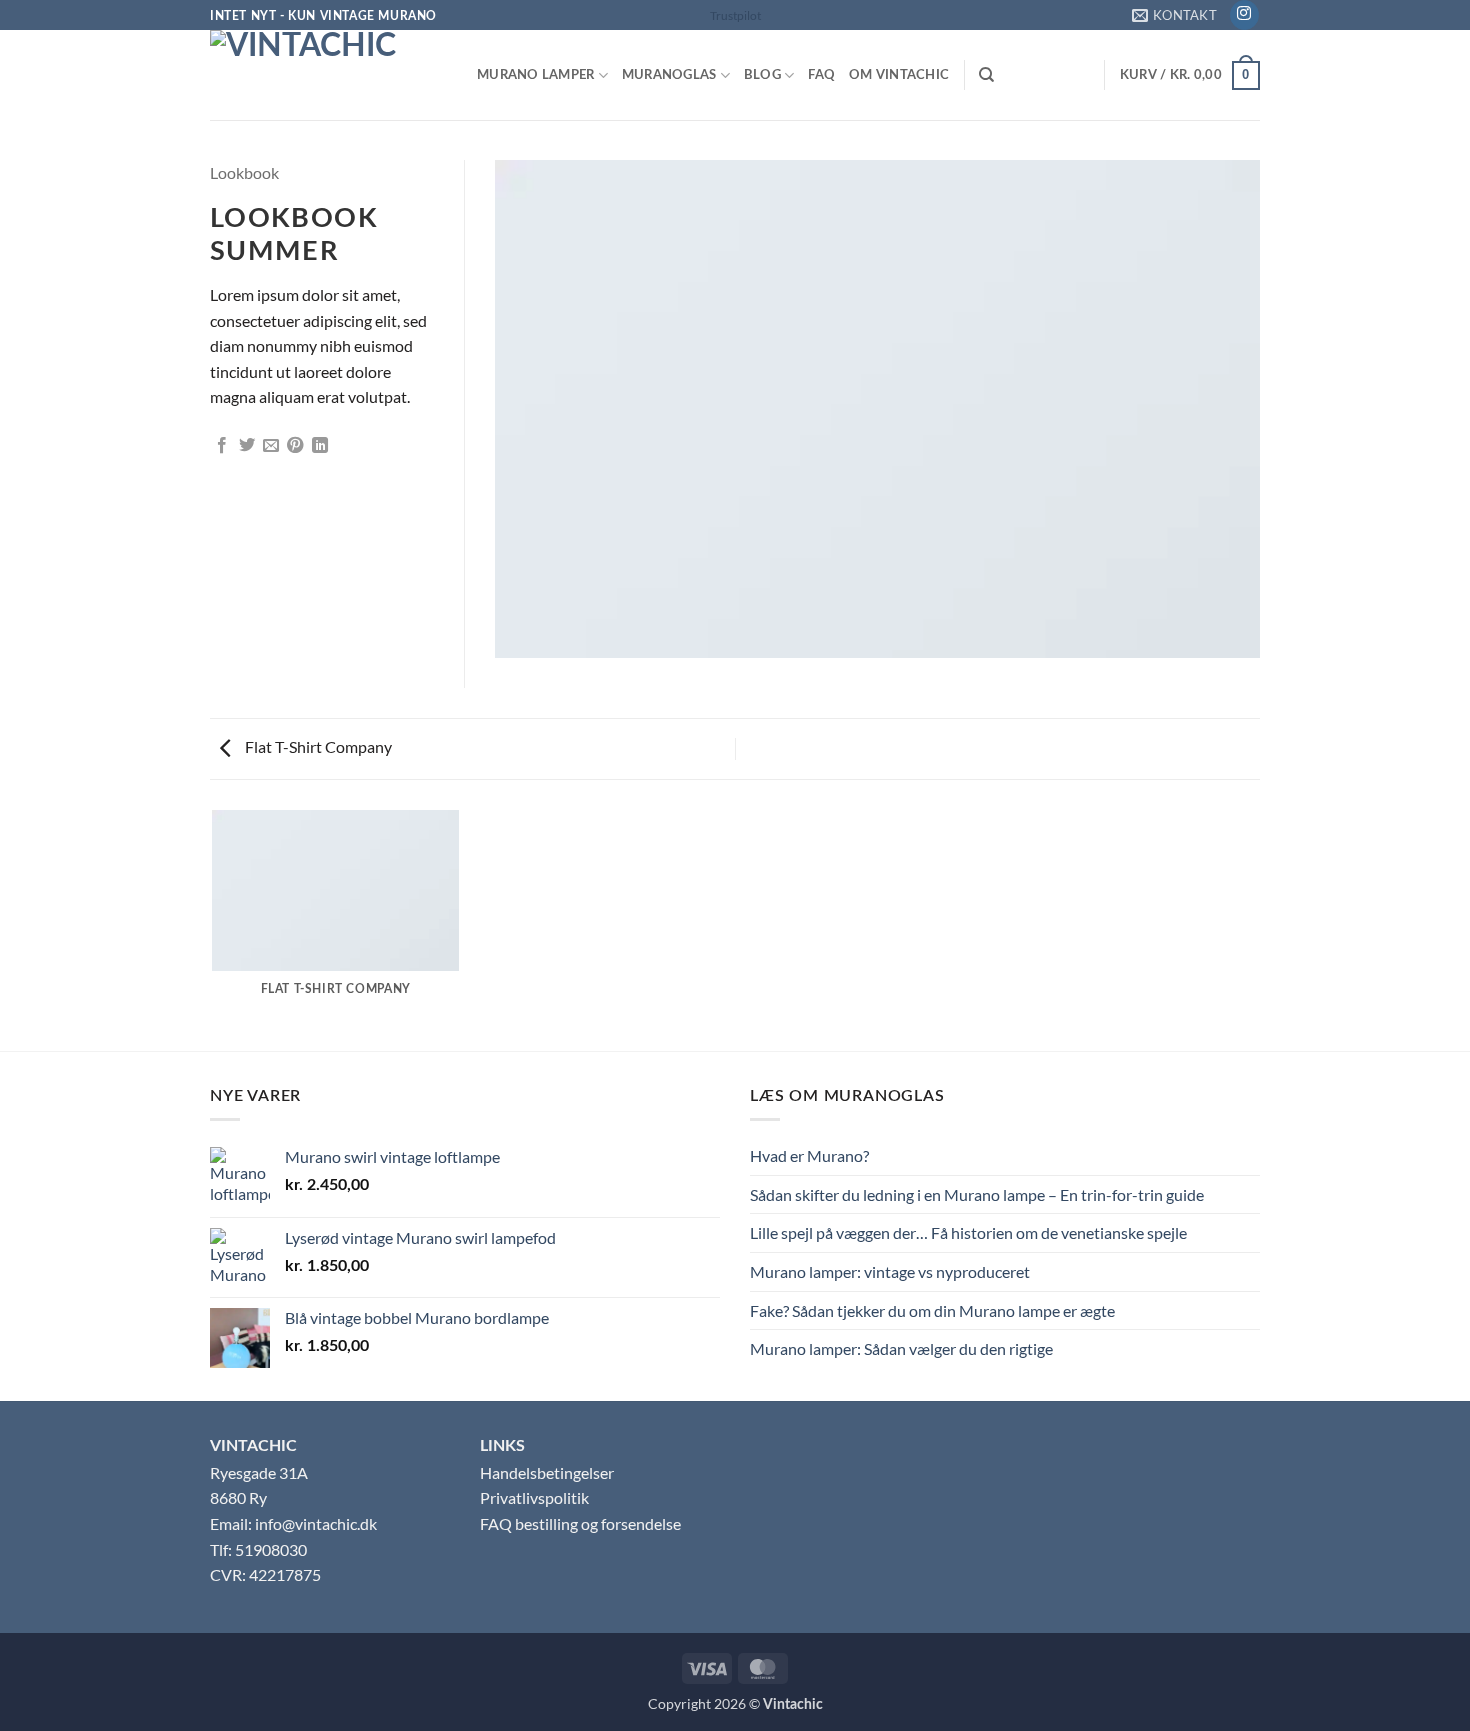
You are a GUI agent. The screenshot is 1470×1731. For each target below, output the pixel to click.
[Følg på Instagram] (1244, 15)
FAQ (821, 75)
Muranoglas (669, 75)
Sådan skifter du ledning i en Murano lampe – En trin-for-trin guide (977, 1194)
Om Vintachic (899, 75)
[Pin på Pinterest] (295, 446)
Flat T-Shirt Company (317, 746)
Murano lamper (535, 75)
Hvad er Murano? (809, 1155)
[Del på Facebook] (222, 446)
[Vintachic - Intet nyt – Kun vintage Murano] (328, 75)
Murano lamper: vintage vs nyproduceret (890, 1271)
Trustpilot (735, 15)
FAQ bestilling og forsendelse (580, 1523)
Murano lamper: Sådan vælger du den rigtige (901, 1348)
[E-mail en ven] (271, 446)
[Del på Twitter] (247, 446)
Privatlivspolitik (534, 1497)
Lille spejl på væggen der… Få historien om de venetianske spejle (968, 1232)
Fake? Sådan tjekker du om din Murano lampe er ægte (932, 1310)
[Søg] (986, 75)
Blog (762, 75)
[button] (1190, 76)
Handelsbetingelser (547, 1472)
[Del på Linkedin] (320, 446)
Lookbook (244, 172)
